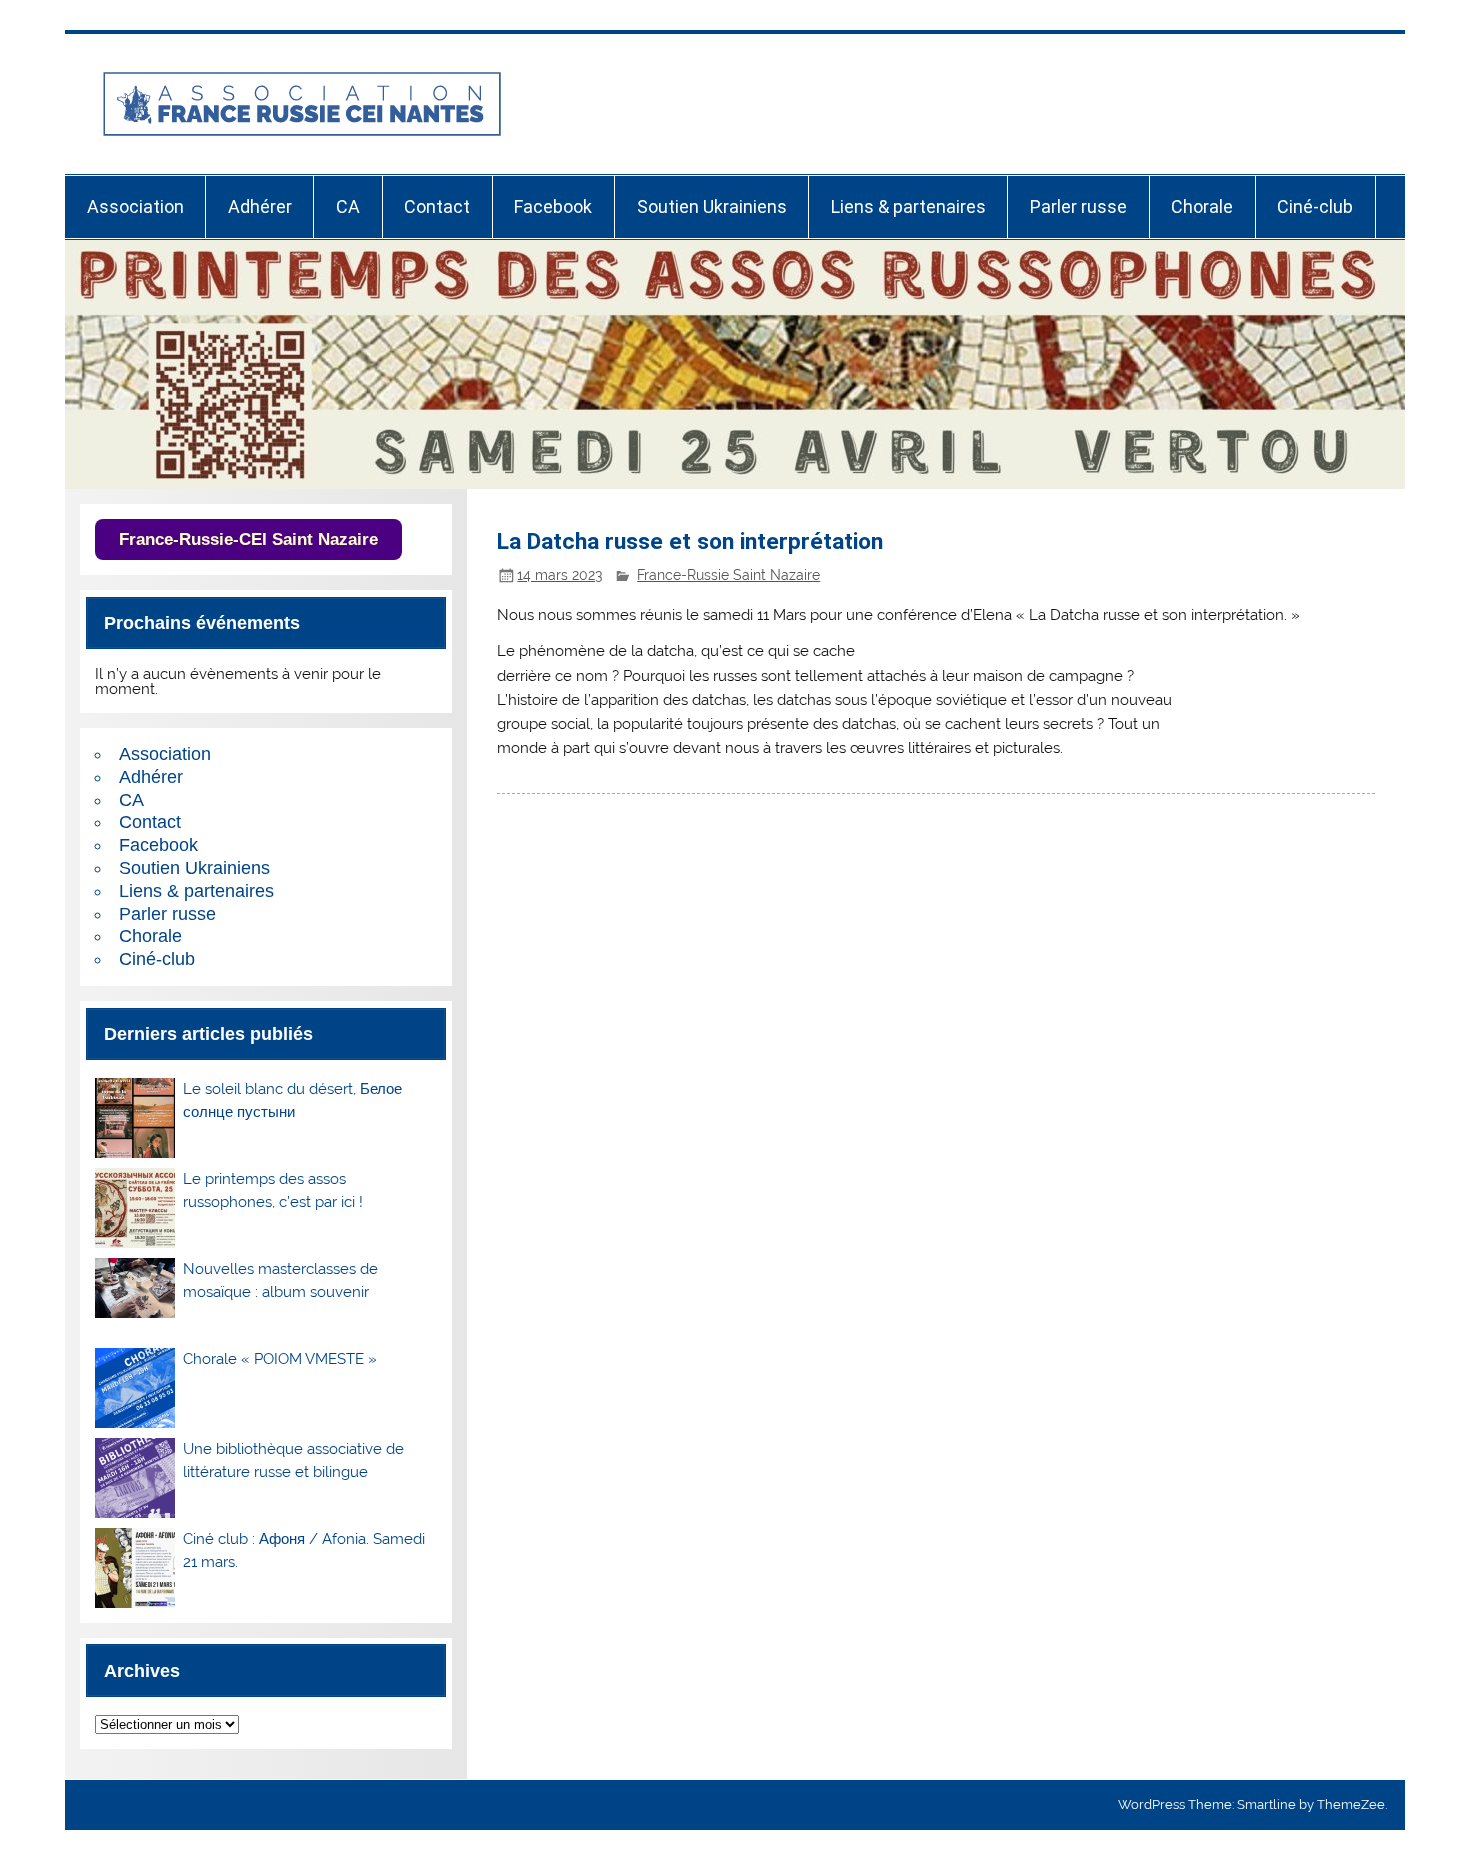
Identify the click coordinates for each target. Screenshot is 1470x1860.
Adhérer (260, 206)
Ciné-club (1315, 206)
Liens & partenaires (908, 206)
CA (348, 206)
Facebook (553, 206)
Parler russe (1078, 206)
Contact (437, 206)
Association (135, 206)
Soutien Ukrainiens (712, 206)
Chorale (1202, 206)
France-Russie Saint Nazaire (728, 575)
